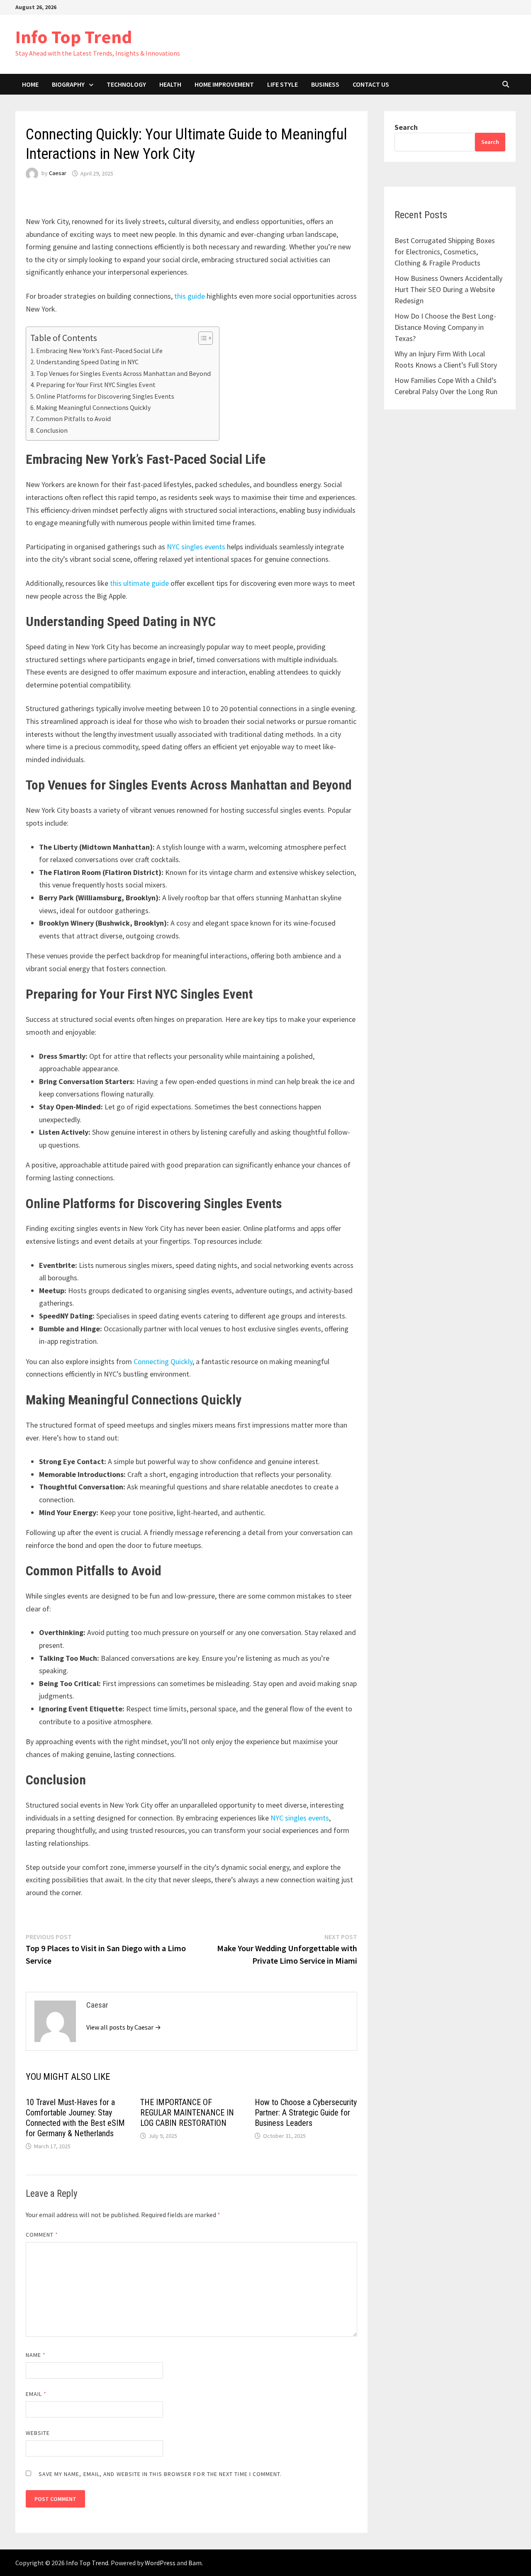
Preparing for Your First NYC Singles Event (96, 385)
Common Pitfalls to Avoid (73, 419)
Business (325, 84)
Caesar (58, 173)
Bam (195, 2563)
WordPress (160, 2563)
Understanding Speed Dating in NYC (87, 362)
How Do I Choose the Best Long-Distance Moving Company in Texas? (445, 327)
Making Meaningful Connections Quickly (94, 407)
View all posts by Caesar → (124, 2027)
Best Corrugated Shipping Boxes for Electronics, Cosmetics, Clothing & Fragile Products (445, 252)
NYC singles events (195, 547)
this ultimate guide (139, 583)
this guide (189, 296)
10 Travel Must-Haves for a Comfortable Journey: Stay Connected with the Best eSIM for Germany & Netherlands (75, 2118)
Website (38, 2433)
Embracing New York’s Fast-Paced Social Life (99, 351)
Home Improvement (224, 84)
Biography (68, 84)
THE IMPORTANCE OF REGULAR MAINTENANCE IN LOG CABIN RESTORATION (187, 2113)
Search (406, 127)
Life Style (283, 84)
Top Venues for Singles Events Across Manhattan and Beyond (123, 373)
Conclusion (52, 430)
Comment (42, 2235)
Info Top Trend (74, 37)
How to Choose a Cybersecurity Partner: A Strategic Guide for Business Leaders (306, 2113)
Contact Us (371, 84)
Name (36, 2355)
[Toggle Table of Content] (201, 338)
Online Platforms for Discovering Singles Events (105, 396)
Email (36, 2394)
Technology (126, 84)
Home (30, 84)
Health (170, 84)
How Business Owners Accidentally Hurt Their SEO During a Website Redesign (448, 289)
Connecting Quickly (162, 1361)
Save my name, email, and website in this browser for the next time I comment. (160, 2474)
